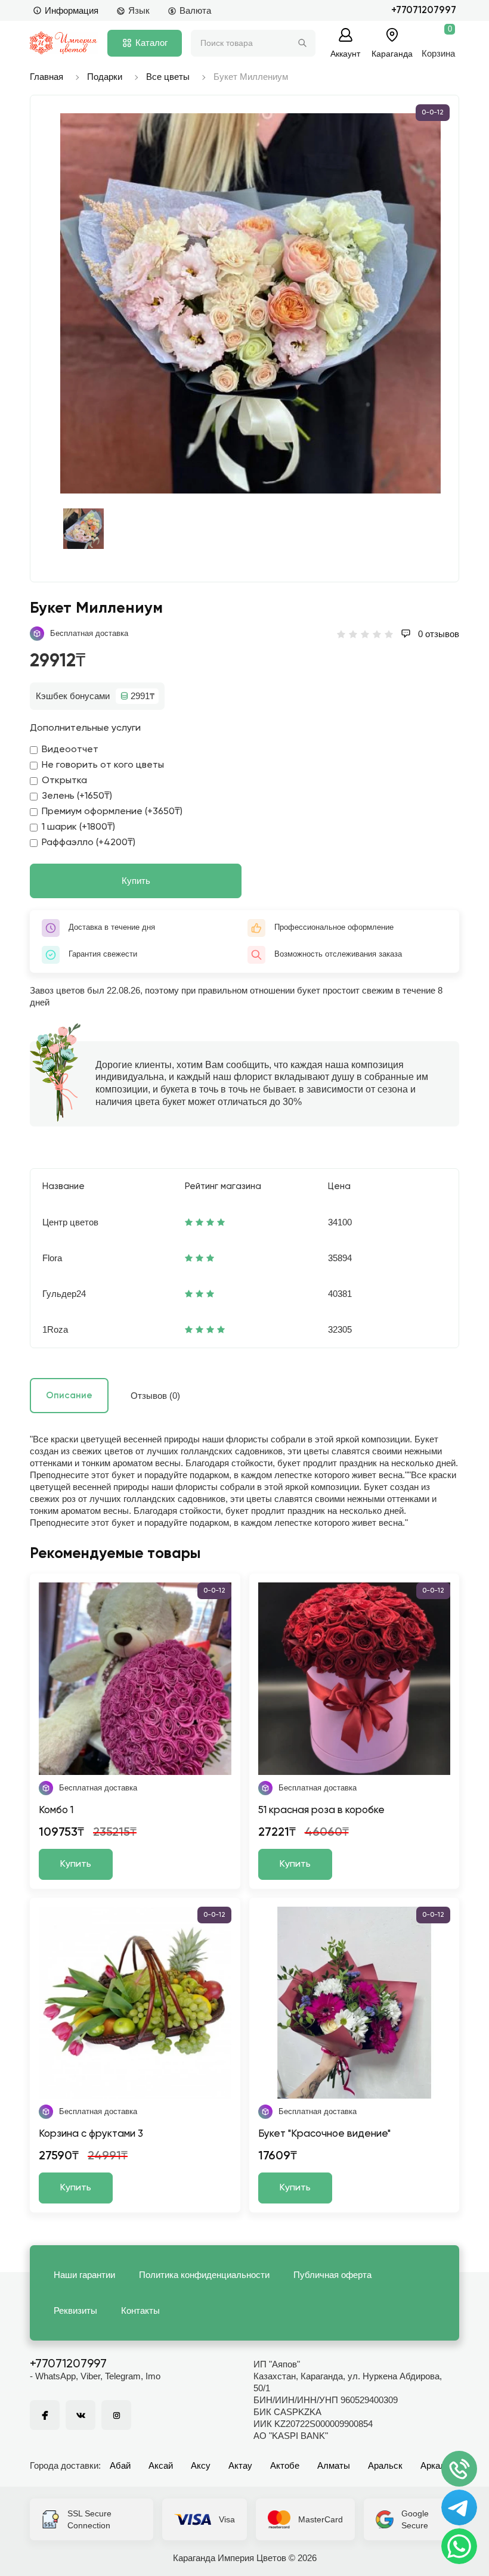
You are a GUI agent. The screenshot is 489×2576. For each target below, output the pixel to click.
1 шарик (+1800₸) (78, 827)
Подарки (105, 77)
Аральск (385, 2465)
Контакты (140, 2310)
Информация (72, 10)
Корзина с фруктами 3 (91, 2134)
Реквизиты (75, 2310)
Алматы (334, 2465)
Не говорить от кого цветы (103, 765)
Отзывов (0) (155, 1396)
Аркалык (438, 2465)
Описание (69, 1396)
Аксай (161, 2465)
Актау (240, 2465)
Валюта (195, 10)
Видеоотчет (70, 750)
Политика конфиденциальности (204, 2275)
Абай (120, 2465)
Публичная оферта (332, 2275)
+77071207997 (424, 10)
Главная (47, 77)
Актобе (285, 2465)
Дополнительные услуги (85, 728)
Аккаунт (345, 53)
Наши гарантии (84, 2275)
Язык (139, 10)
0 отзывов (437, 634)
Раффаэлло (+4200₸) (89, 843)
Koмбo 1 (56, 1810)
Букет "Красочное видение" (324, 2134)
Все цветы (168, 77)
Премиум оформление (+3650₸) (112, 812)
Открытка (64, 781)
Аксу (201, 2465)
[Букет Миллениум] (250, 303)
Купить (136, 881)
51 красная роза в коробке (321, 1810)
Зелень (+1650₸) (77, 796)
